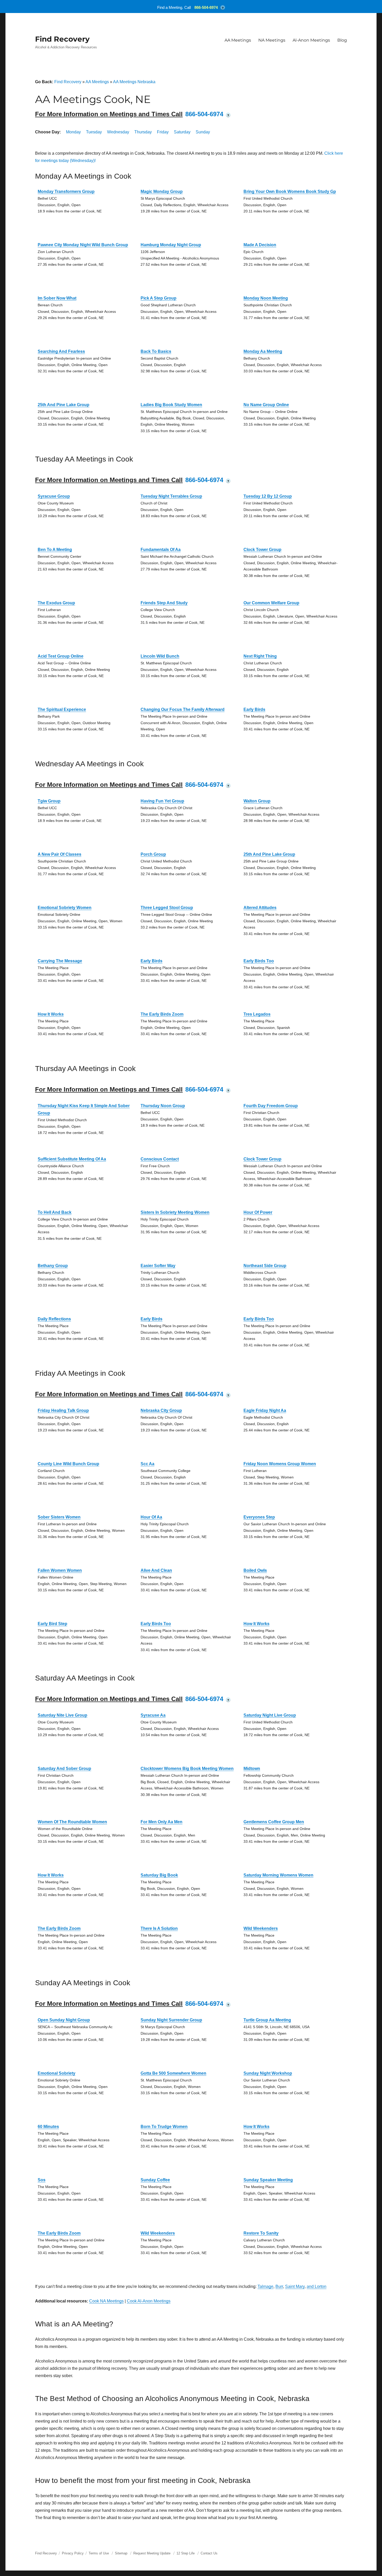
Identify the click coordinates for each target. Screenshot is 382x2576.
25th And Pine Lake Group (64, 405)
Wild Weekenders (261, 1928)
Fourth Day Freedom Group (271, 1106)
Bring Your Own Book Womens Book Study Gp (290, 192)
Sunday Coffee (155, 2180)
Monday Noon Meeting (266, 298)
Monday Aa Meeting (263, 351)
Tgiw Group (49, 801)
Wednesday (118, 132)
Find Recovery (62, 39)
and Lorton (317, 2286)
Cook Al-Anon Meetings (149, 2301)
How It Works (51, 1014)
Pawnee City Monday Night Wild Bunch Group (83, 245)
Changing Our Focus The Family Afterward (183, 709)
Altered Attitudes (260, 908)
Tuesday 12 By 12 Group (268, 496)
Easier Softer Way (158, 1266)
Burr (279, 2286)
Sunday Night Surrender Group (171, 2020)
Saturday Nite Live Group (62, 1715)
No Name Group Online (266, 405)
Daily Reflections (54, 1319)
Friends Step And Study (164, 603)
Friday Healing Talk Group (63, 1410)
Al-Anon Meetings (311, 40)
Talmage (265, 2286)
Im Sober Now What (57, 298)
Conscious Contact (160, 1159)
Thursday (143, 132)
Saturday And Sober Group (64, 1769)
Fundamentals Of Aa (161, 550)
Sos (42, 2180)
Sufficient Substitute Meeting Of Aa (72, 1159)
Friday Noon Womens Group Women (280, 1464)
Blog (342, 40)
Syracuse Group (54, 496)
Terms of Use (99, 2553)
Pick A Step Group (159, 298)
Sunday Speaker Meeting (268, 2180)
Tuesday (94, 132)
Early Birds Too (259, 961)
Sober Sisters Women (59, 1517)
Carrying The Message (60, 961)
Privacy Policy (73, 2553)
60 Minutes (48, 2127)
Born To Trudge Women (164, 2127)
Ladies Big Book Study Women (171, 405)
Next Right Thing (260, 656)
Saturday (182, 132)
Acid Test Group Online (61, 656)
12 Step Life (186, 2553)
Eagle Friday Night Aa (265, 1410)
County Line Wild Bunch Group (68, 1464)
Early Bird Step (52, 1624)
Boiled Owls (255, 1570)
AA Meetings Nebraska (134, 82)
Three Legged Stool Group (167, 908)
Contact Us (209, 2553)
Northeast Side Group (265, 1266)
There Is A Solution (159, 1928)
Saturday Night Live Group (270, 1715)
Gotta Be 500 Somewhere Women (173, 2073)
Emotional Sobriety (57, 2073)
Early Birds (254, 709)
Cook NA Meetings (106, 2301)
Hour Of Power (258, 1212)
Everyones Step (259, 1517)
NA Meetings (272, 40)
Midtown (252, 1769)
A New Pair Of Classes (60, 854)
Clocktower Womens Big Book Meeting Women (187, 1769)
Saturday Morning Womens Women (278, 1875)
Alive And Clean (156, 1570)
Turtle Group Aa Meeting (267, 2020)
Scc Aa (147, 1464)
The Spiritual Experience (62, 709)
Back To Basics (156, 351)
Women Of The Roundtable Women (72, 1822)
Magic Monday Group (162, 192)
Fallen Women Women (60, 1570)
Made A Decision (260, 245)
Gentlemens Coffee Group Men (274, 1822)
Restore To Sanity (261, 2233)
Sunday (203, 132)
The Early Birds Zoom (162, 1014)
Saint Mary (295, 2286)
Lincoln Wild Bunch (160, 656)
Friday (163, 132)
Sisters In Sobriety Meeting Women (175, 1212)
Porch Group (153, 854)
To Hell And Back (55, 1212)
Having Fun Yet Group (162, 801)
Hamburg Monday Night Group (171, 245)
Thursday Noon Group (163, 1106)
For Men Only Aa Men (162, 1822)
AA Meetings (238, 40)
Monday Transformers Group (66, 192)
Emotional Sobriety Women (65, 908)
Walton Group (257, 801)
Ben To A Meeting (55, 550)
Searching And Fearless (61, 351)
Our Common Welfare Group (271, 603)
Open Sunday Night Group (64, 2020)
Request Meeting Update (152, 2553)
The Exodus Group (56, 603)
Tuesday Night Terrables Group (171, 496)
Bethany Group (53, 1266)
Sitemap (122, 2553)
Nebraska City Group (161, 1410)
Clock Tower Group (262, 550)
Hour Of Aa (151, 1517)
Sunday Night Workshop (268, 2073)
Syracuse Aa (153, 1715)
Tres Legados (257, 1014)
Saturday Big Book (159, 1875)
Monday (73, 132)
